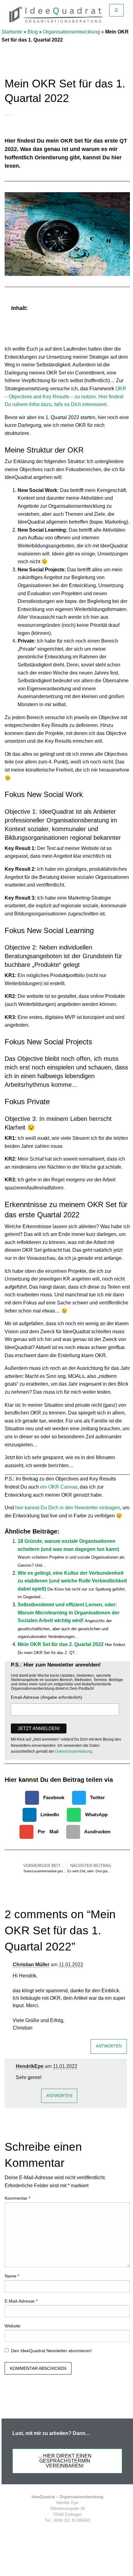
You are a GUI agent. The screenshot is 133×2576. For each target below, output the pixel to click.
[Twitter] (48, 2533)
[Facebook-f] (35, 2533)
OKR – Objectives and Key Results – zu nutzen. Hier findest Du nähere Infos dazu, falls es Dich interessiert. (65, 396)
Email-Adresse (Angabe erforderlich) (47, 1697)
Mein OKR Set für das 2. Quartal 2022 (61, 1644)
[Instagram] (74, 2533)
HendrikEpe (30, 2066)
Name (12, 2276)
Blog (33, 32)
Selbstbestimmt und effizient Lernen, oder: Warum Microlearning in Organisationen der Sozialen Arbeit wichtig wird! (69, 1613)
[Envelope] (87, 2533)
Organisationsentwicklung (71, 32)
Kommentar (17, 2198)
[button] (122, 308)
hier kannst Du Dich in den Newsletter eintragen (68, 1508)
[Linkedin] (61, 2533)
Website (13, 2326)
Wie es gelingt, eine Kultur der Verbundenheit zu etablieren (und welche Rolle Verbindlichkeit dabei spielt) (72, 1581)
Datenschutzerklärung (74, 1751)
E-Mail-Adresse (21, 2301)
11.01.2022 (71, 1965)
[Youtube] (100, 2533)
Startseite (12, 32)
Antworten (109, 2046)
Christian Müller (31, 1965)
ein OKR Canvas (59, 1487)
